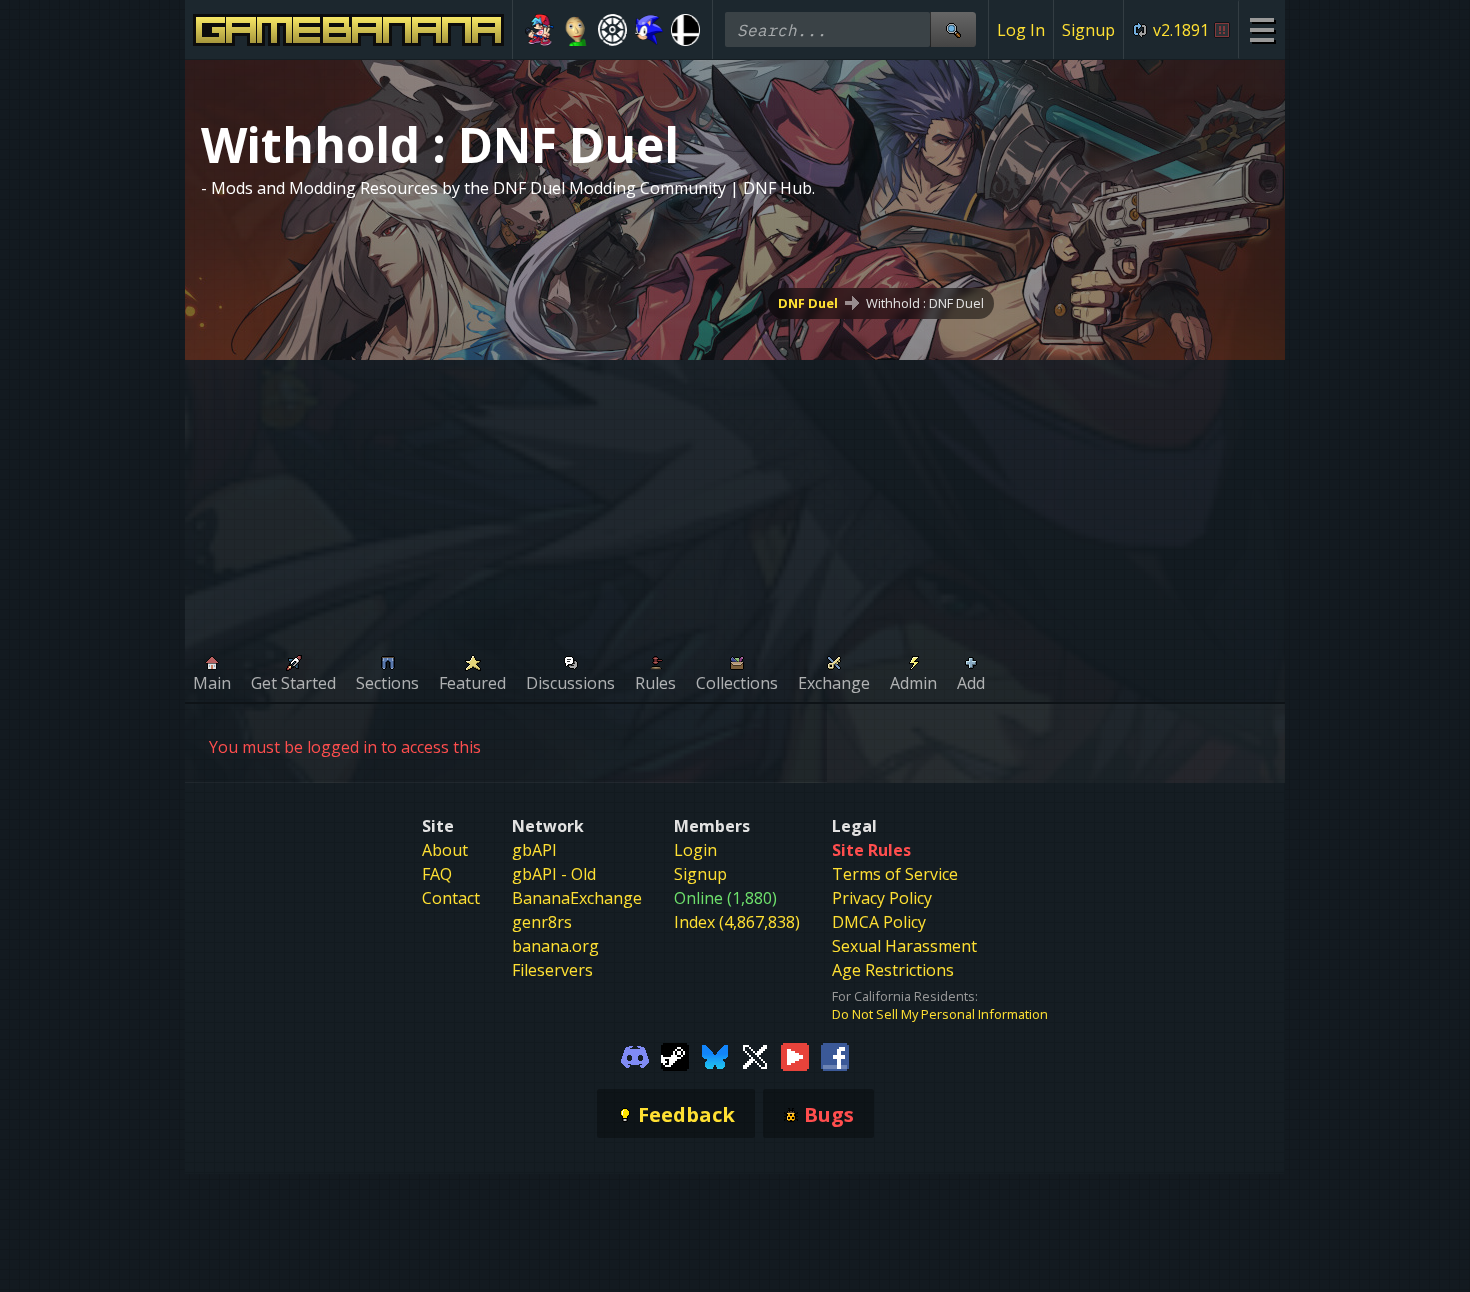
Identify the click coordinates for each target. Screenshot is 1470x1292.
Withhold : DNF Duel (925, 303)
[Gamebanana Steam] (675, 1055)
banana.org (555, 946)
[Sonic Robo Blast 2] (649, 30)
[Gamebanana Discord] (635, 1055)
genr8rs (542, 922)
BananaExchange (577, 898)
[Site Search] (953, 29)
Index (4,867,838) (737, 922)
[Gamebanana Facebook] (835, 1055)
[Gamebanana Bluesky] (715, 1055)
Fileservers (552, 970)
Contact (451, 898)
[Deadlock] (612, 30)
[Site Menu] (1261, 29)
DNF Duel (808, 303)
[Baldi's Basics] (576, 30)
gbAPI (534, 850)
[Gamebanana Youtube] (795, 1055)
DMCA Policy (879, 922)
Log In (1021, 30)
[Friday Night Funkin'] (539, 30)
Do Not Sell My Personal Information (940, 1014)
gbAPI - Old (554, 874)
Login (695, 850)
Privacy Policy (882, 898)
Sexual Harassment (904, 946)
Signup (1088, 30)
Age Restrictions (893, 970)
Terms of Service (895, 874)
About (445, 850)
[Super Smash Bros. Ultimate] (685, 30)
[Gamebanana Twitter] (755, 1055)
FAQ (437, 874)
